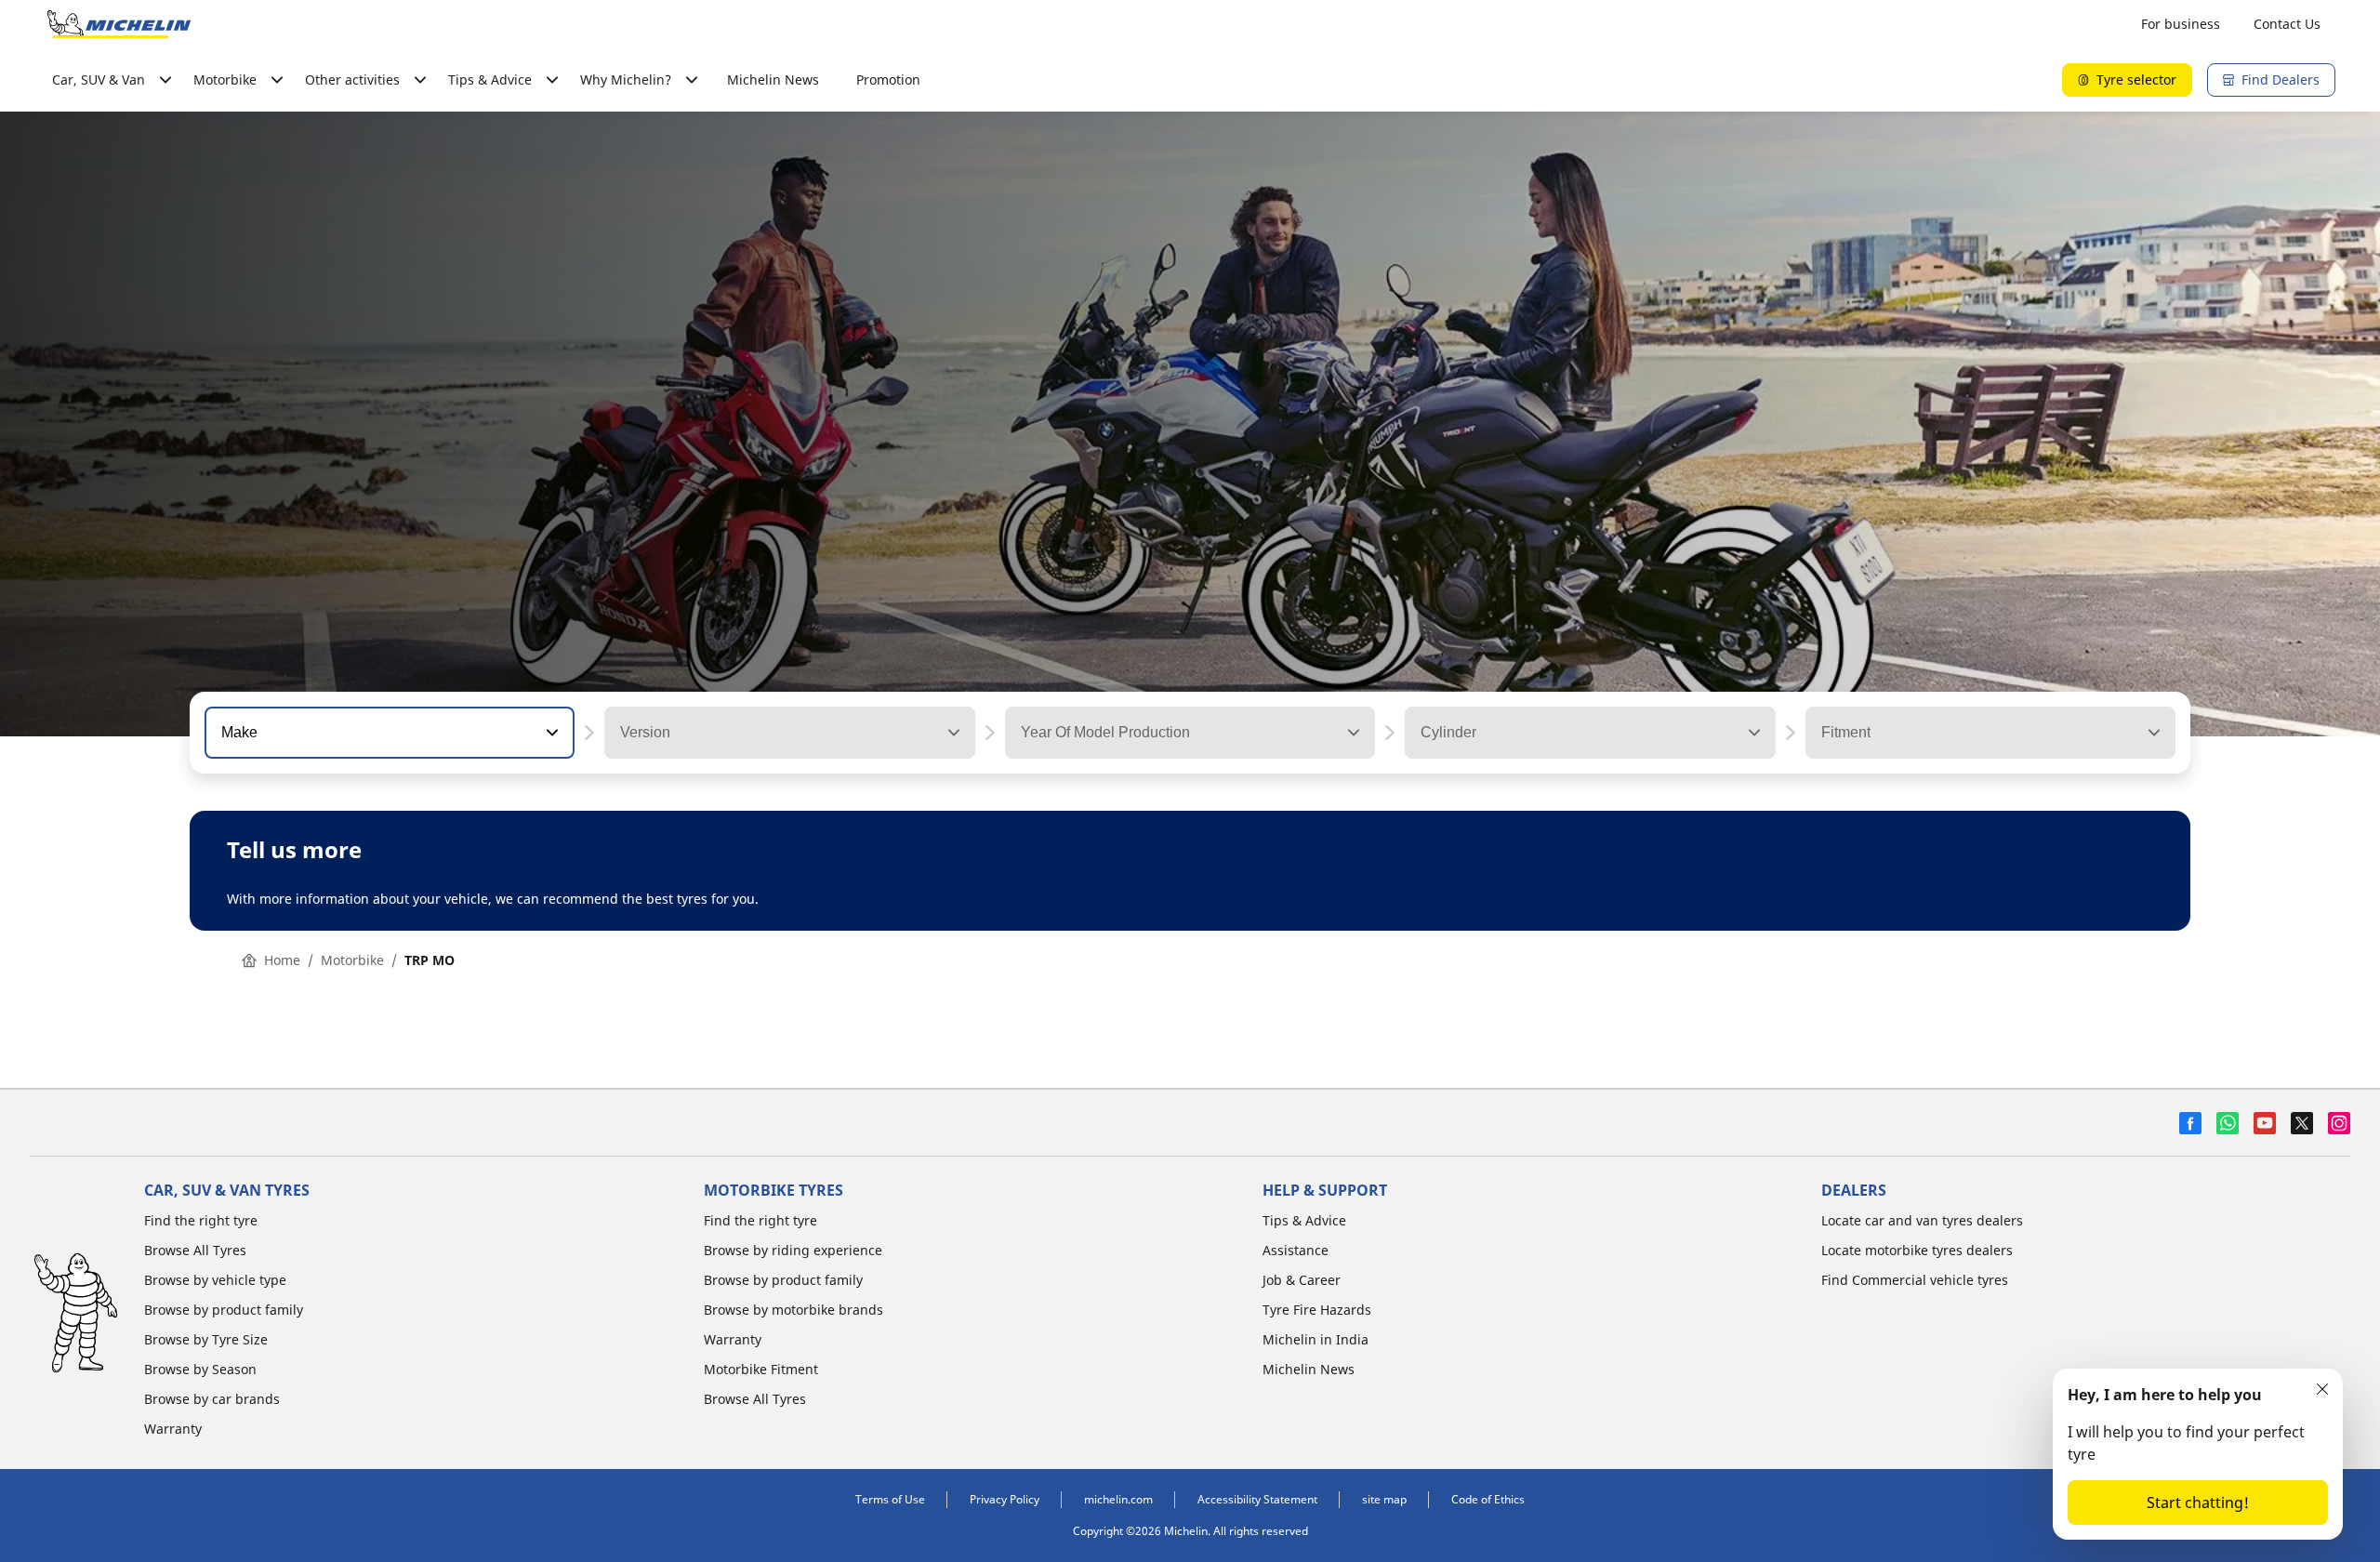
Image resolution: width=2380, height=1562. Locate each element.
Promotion (888, 79)
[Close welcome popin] (2322, 1389)
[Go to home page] (119, 24)
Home (282, 960)
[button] (550, 733)
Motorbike (352, 960)
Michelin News (773, 79)
